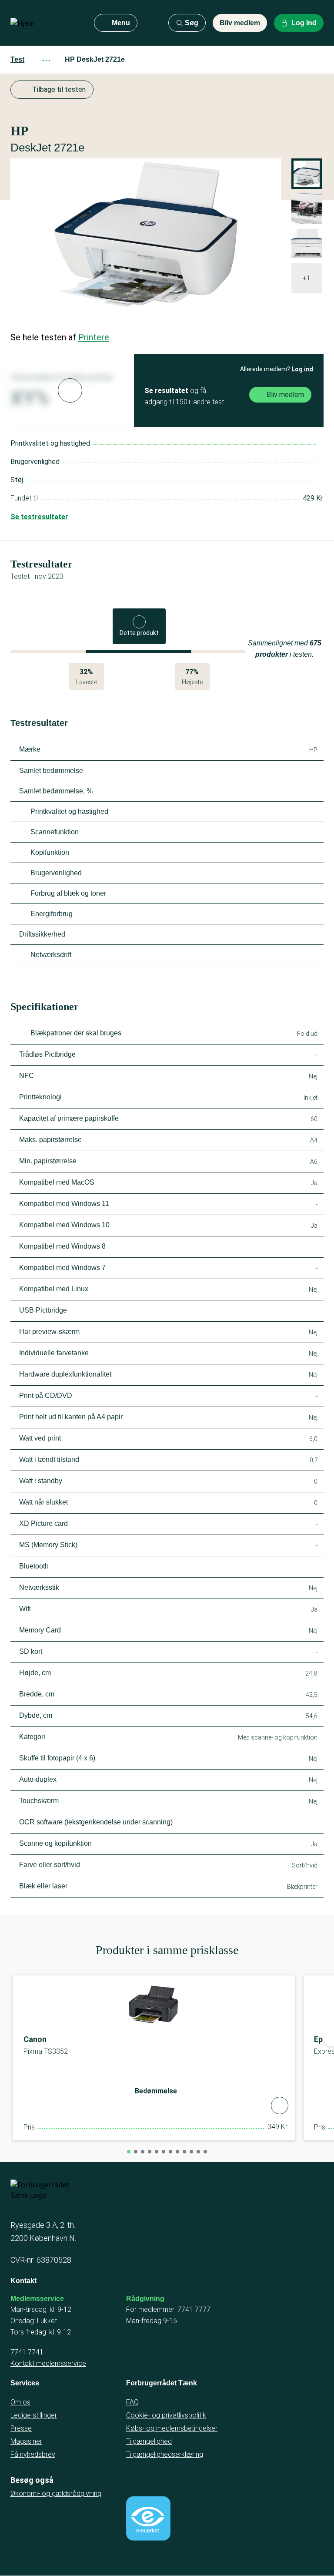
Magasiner (26, 2441)
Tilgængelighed (149, 2441)
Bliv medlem (240, 23)
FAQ (132, 2402)
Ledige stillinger (34, 2415)
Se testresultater (39, 517)
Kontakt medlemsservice (48, 2363)
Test (17, 59)
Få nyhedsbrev (33, 2454)
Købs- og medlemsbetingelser (172, 2428)
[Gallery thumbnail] (307, 208)
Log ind (302, 369)
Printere (94, 337)
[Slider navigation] (129, 2152)
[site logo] (45, 23)
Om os (20, 2402)
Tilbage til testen (59, 89)
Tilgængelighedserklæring (165, 2454)
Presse (21, 2428)
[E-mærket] (148, 2519)
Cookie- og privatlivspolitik (166, 2415)
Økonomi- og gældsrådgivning (56, 2494)
